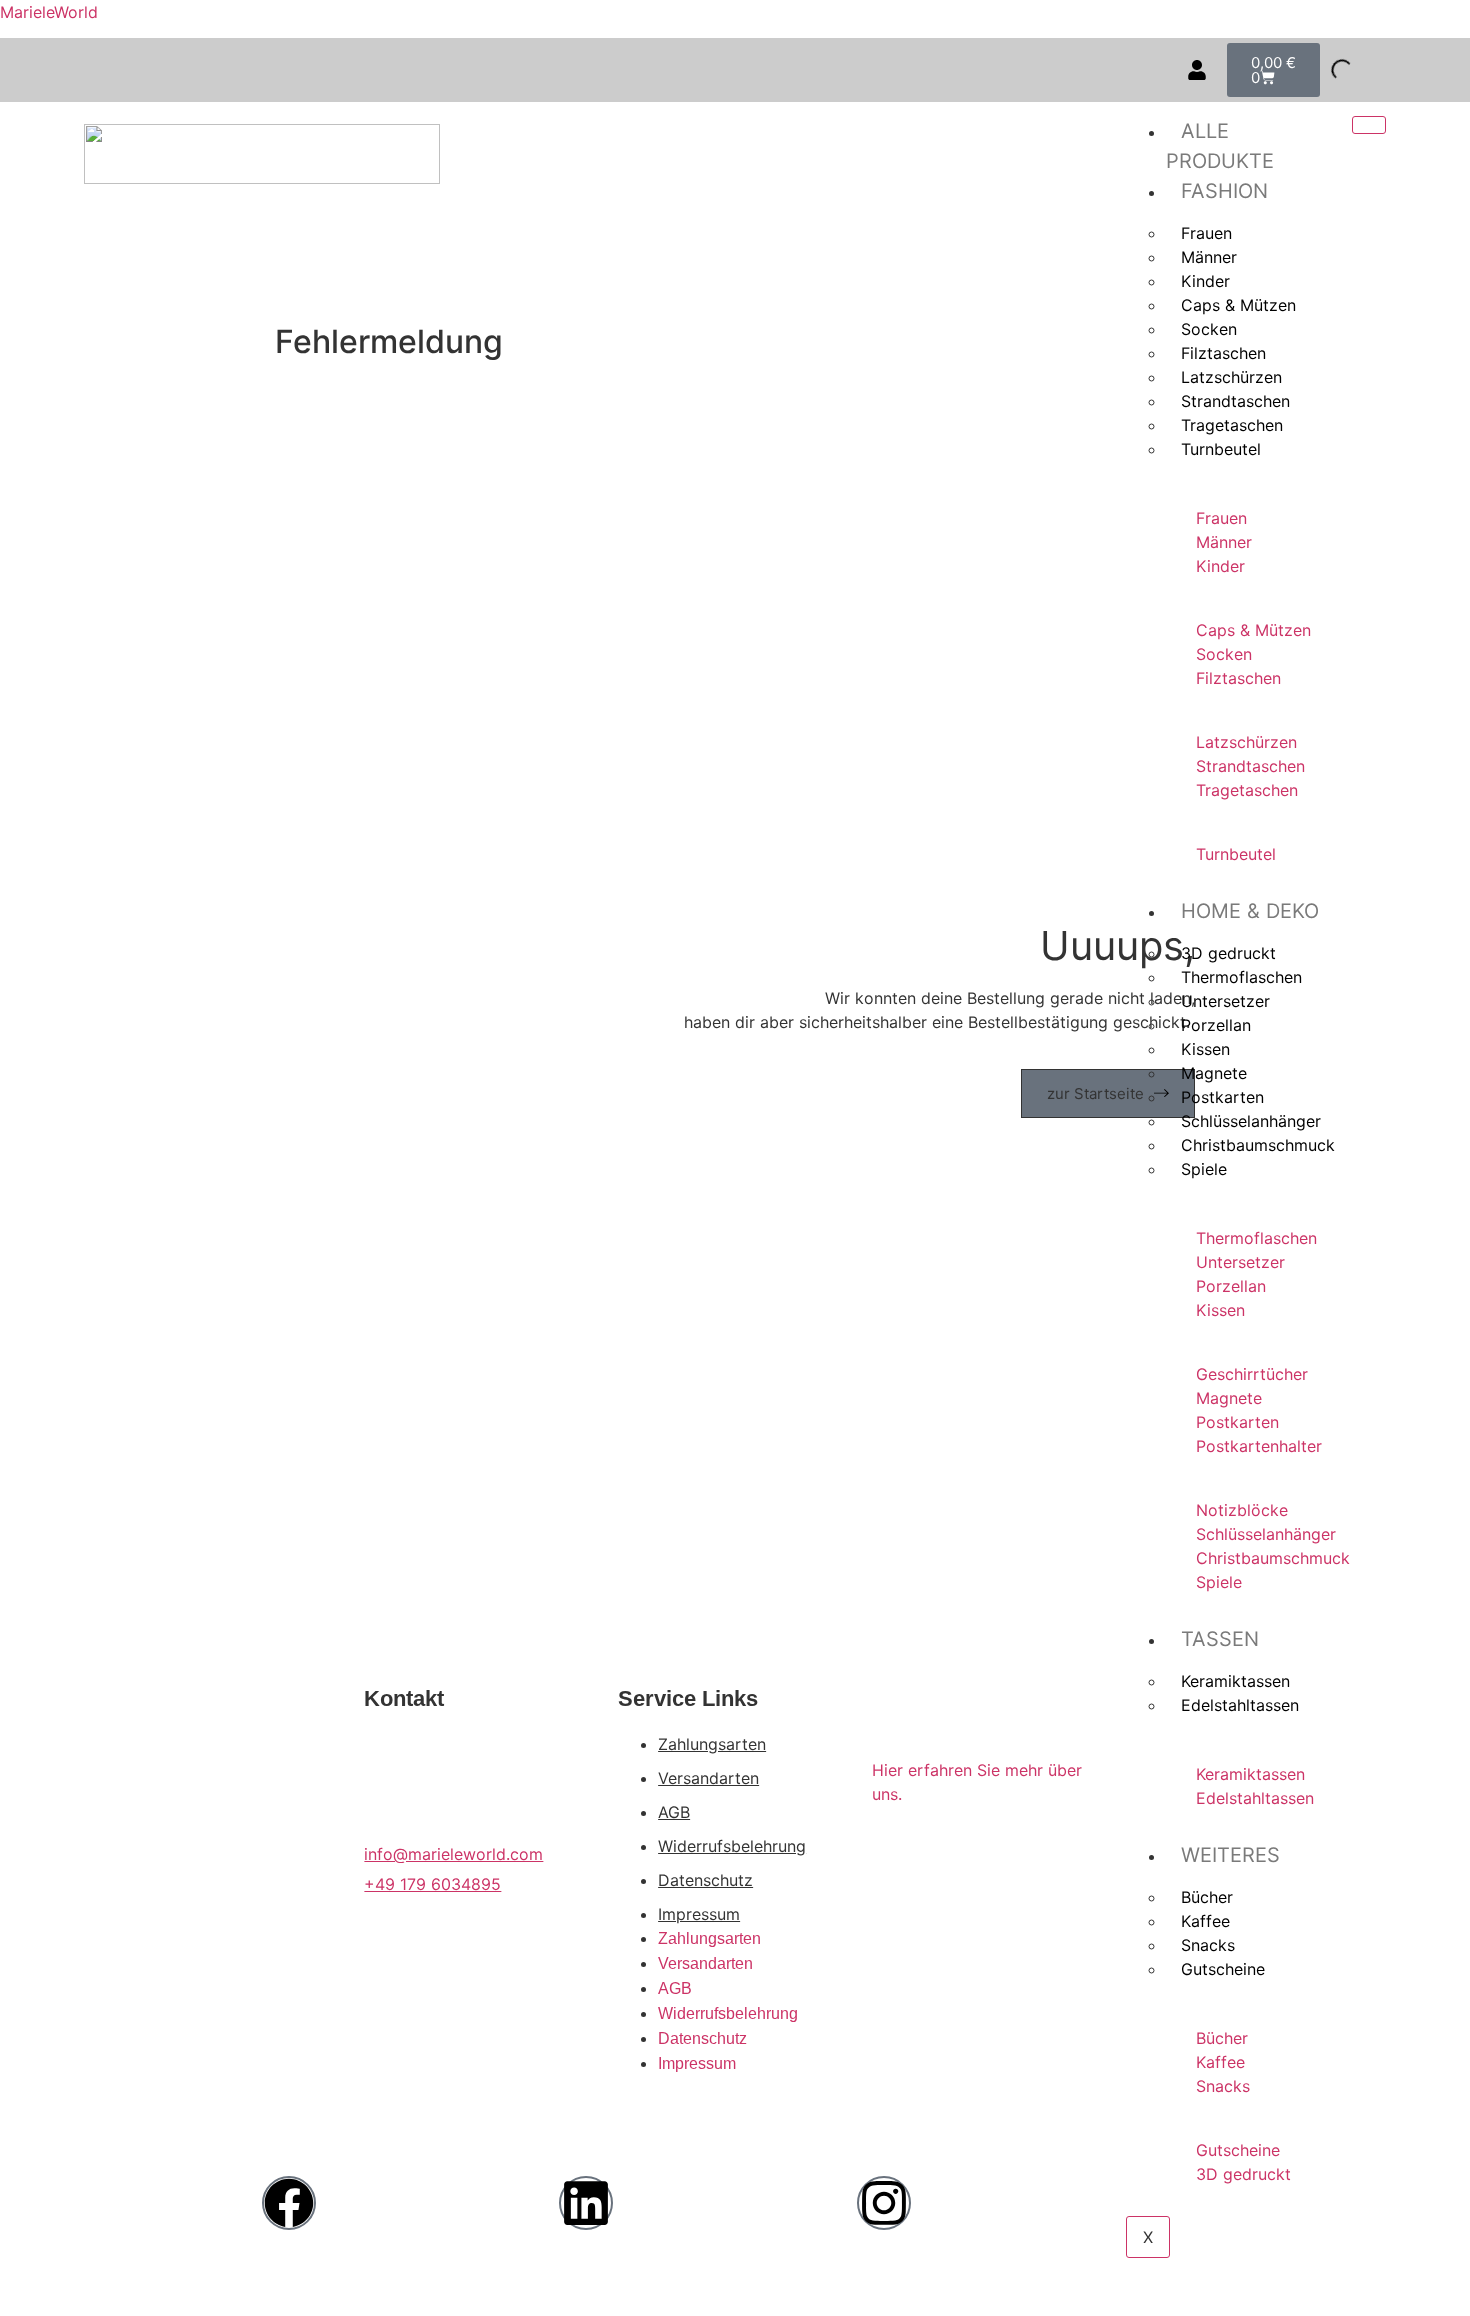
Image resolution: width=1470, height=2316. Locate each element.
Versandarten (708, 1778)
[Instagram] (884, 2203)
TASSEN (1220, 1639)
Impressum (699, 1914)
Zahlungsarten (712, 1744)
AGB (674, 1812)
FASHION (1224, 191)
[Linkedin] (586, 2203)
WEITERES (1230, 1855)
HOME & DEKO (1250, 911)
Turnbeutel (1221, 449)
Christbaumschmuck (1258, 1145)
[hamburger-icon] (1369, 125)
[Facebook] (289, 2203)
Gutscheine (1223, 1969)
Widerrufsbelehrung (732, 1846)
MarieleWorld (49, 12)
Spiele (1204, 1169)
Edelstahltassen (1240, 1705)
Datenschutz (705, 1880)
